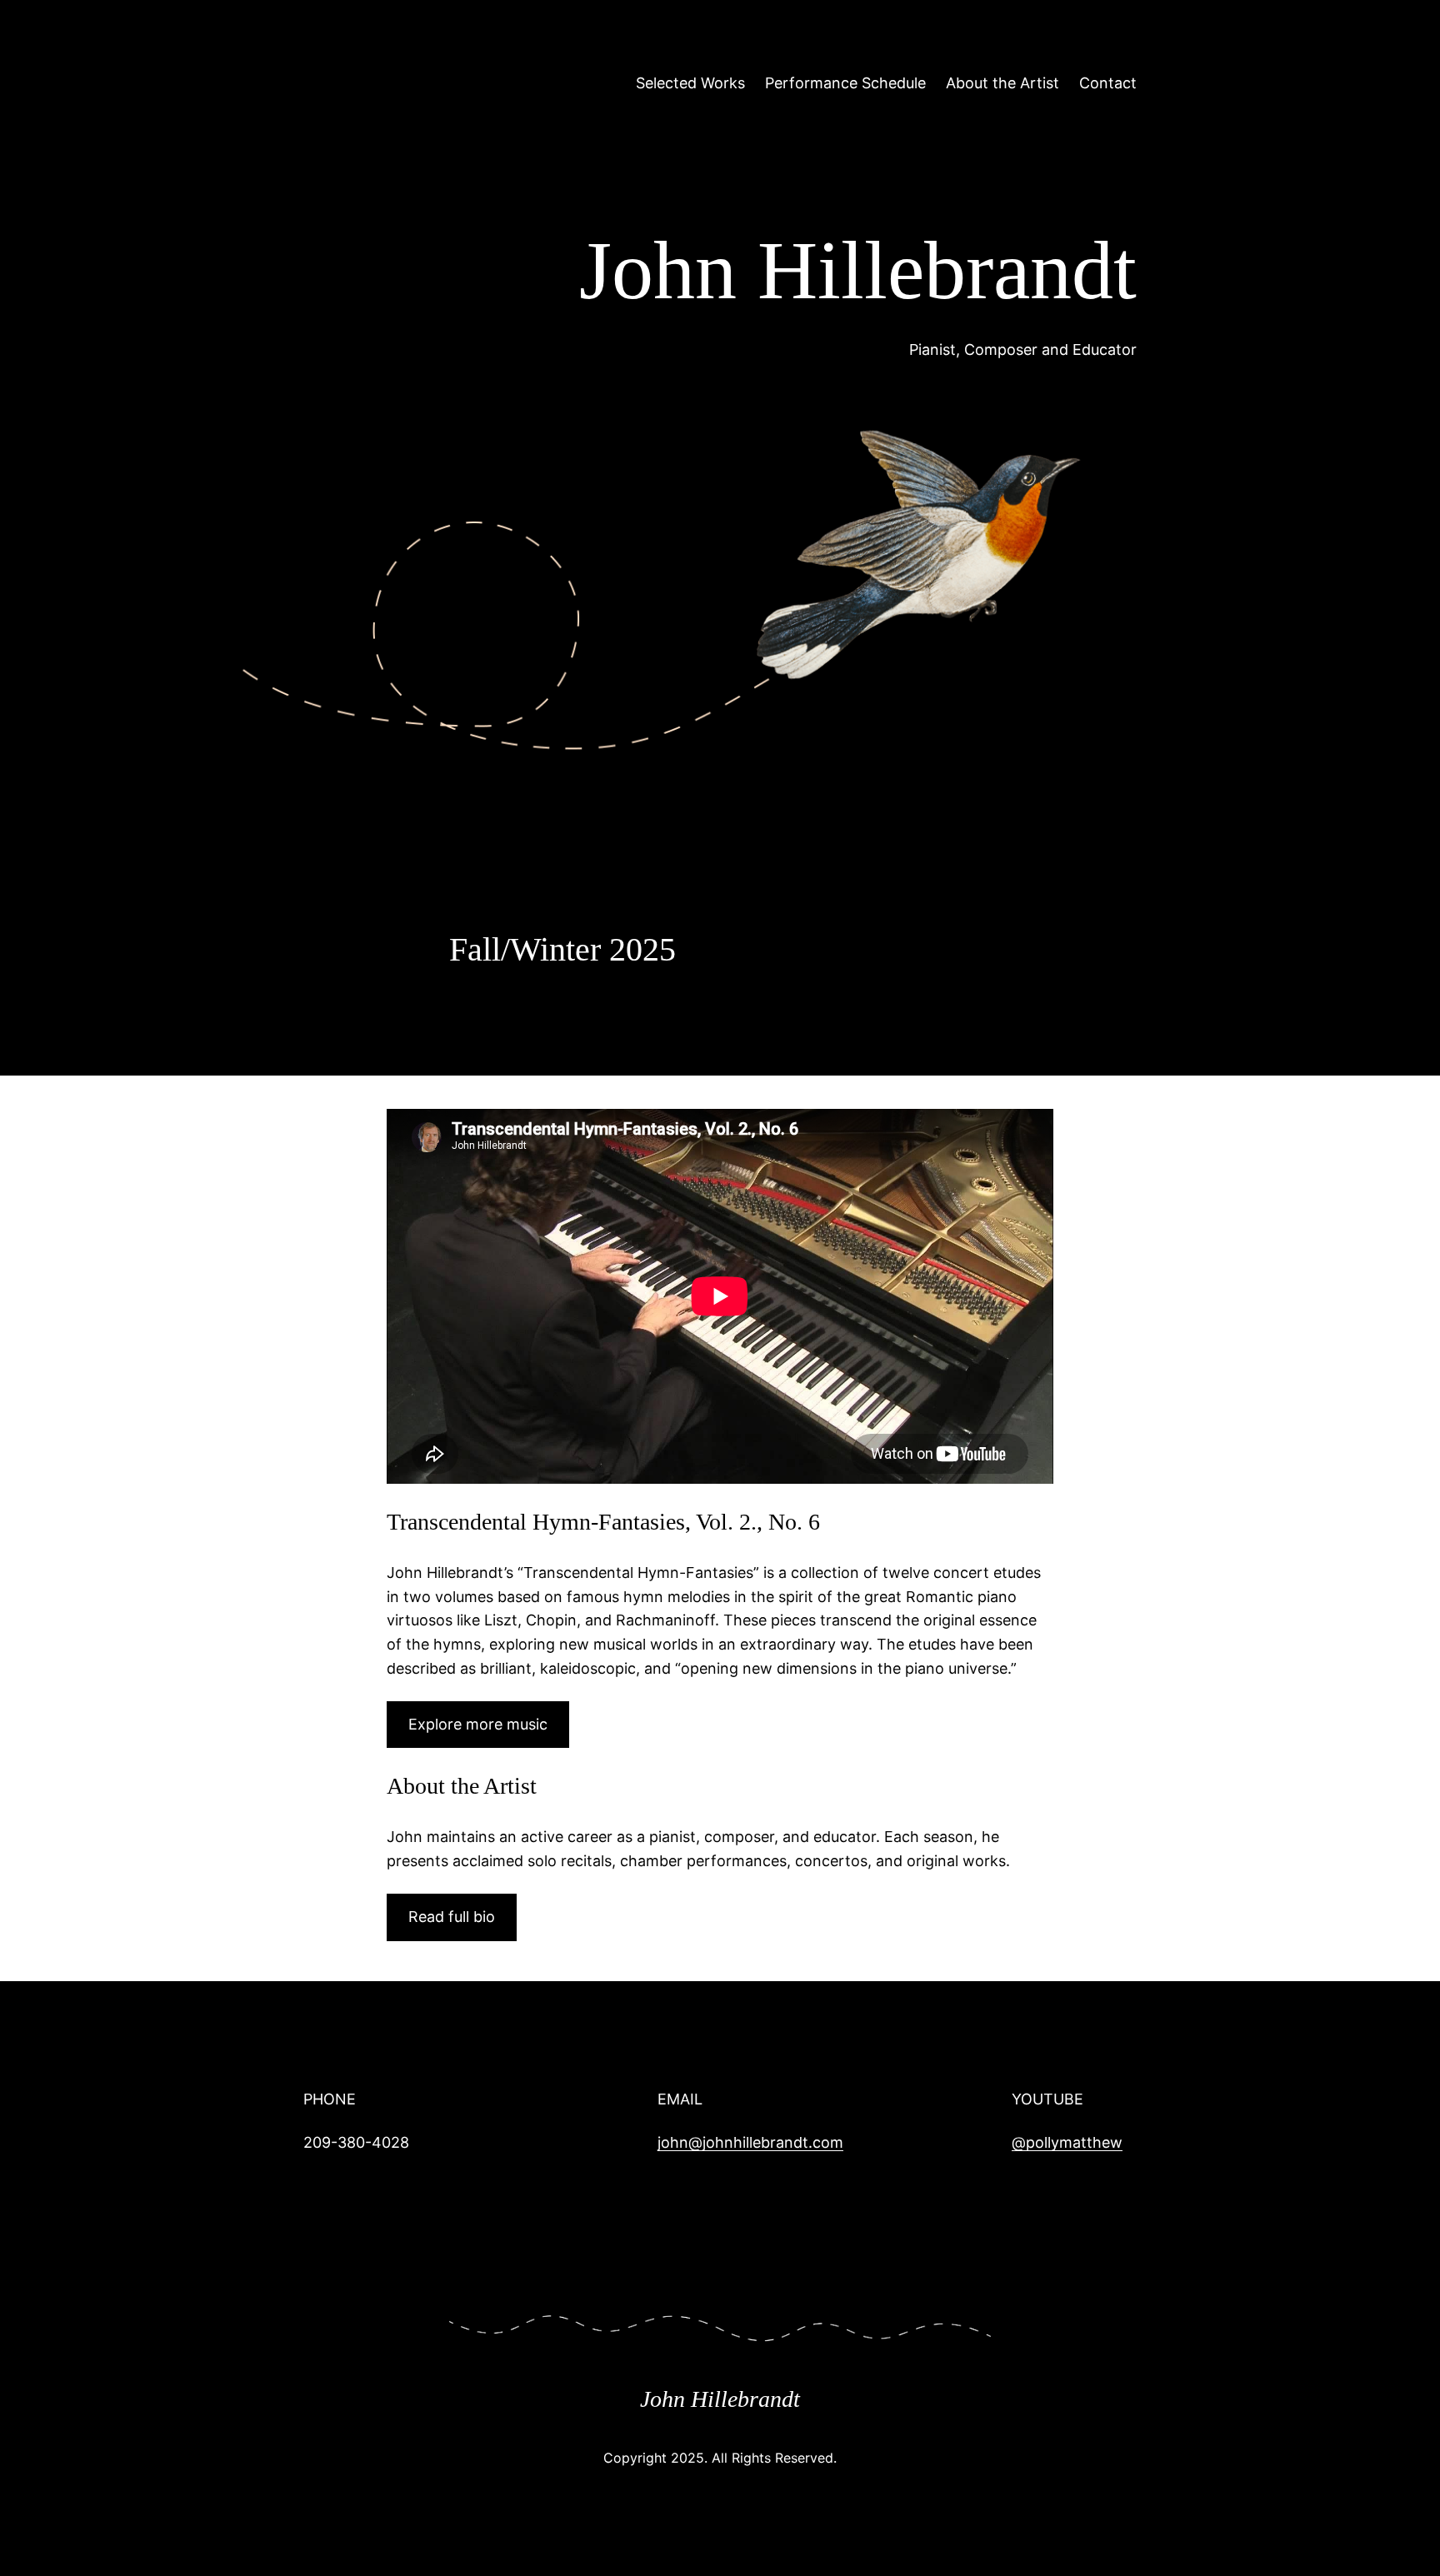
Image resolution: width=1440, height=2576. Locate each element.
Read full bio (452, 1917)
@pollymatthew (1067, 2142)
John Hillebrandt (720, 2399)
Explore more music (478, 1724)
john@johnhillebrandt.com (750, 2142)
